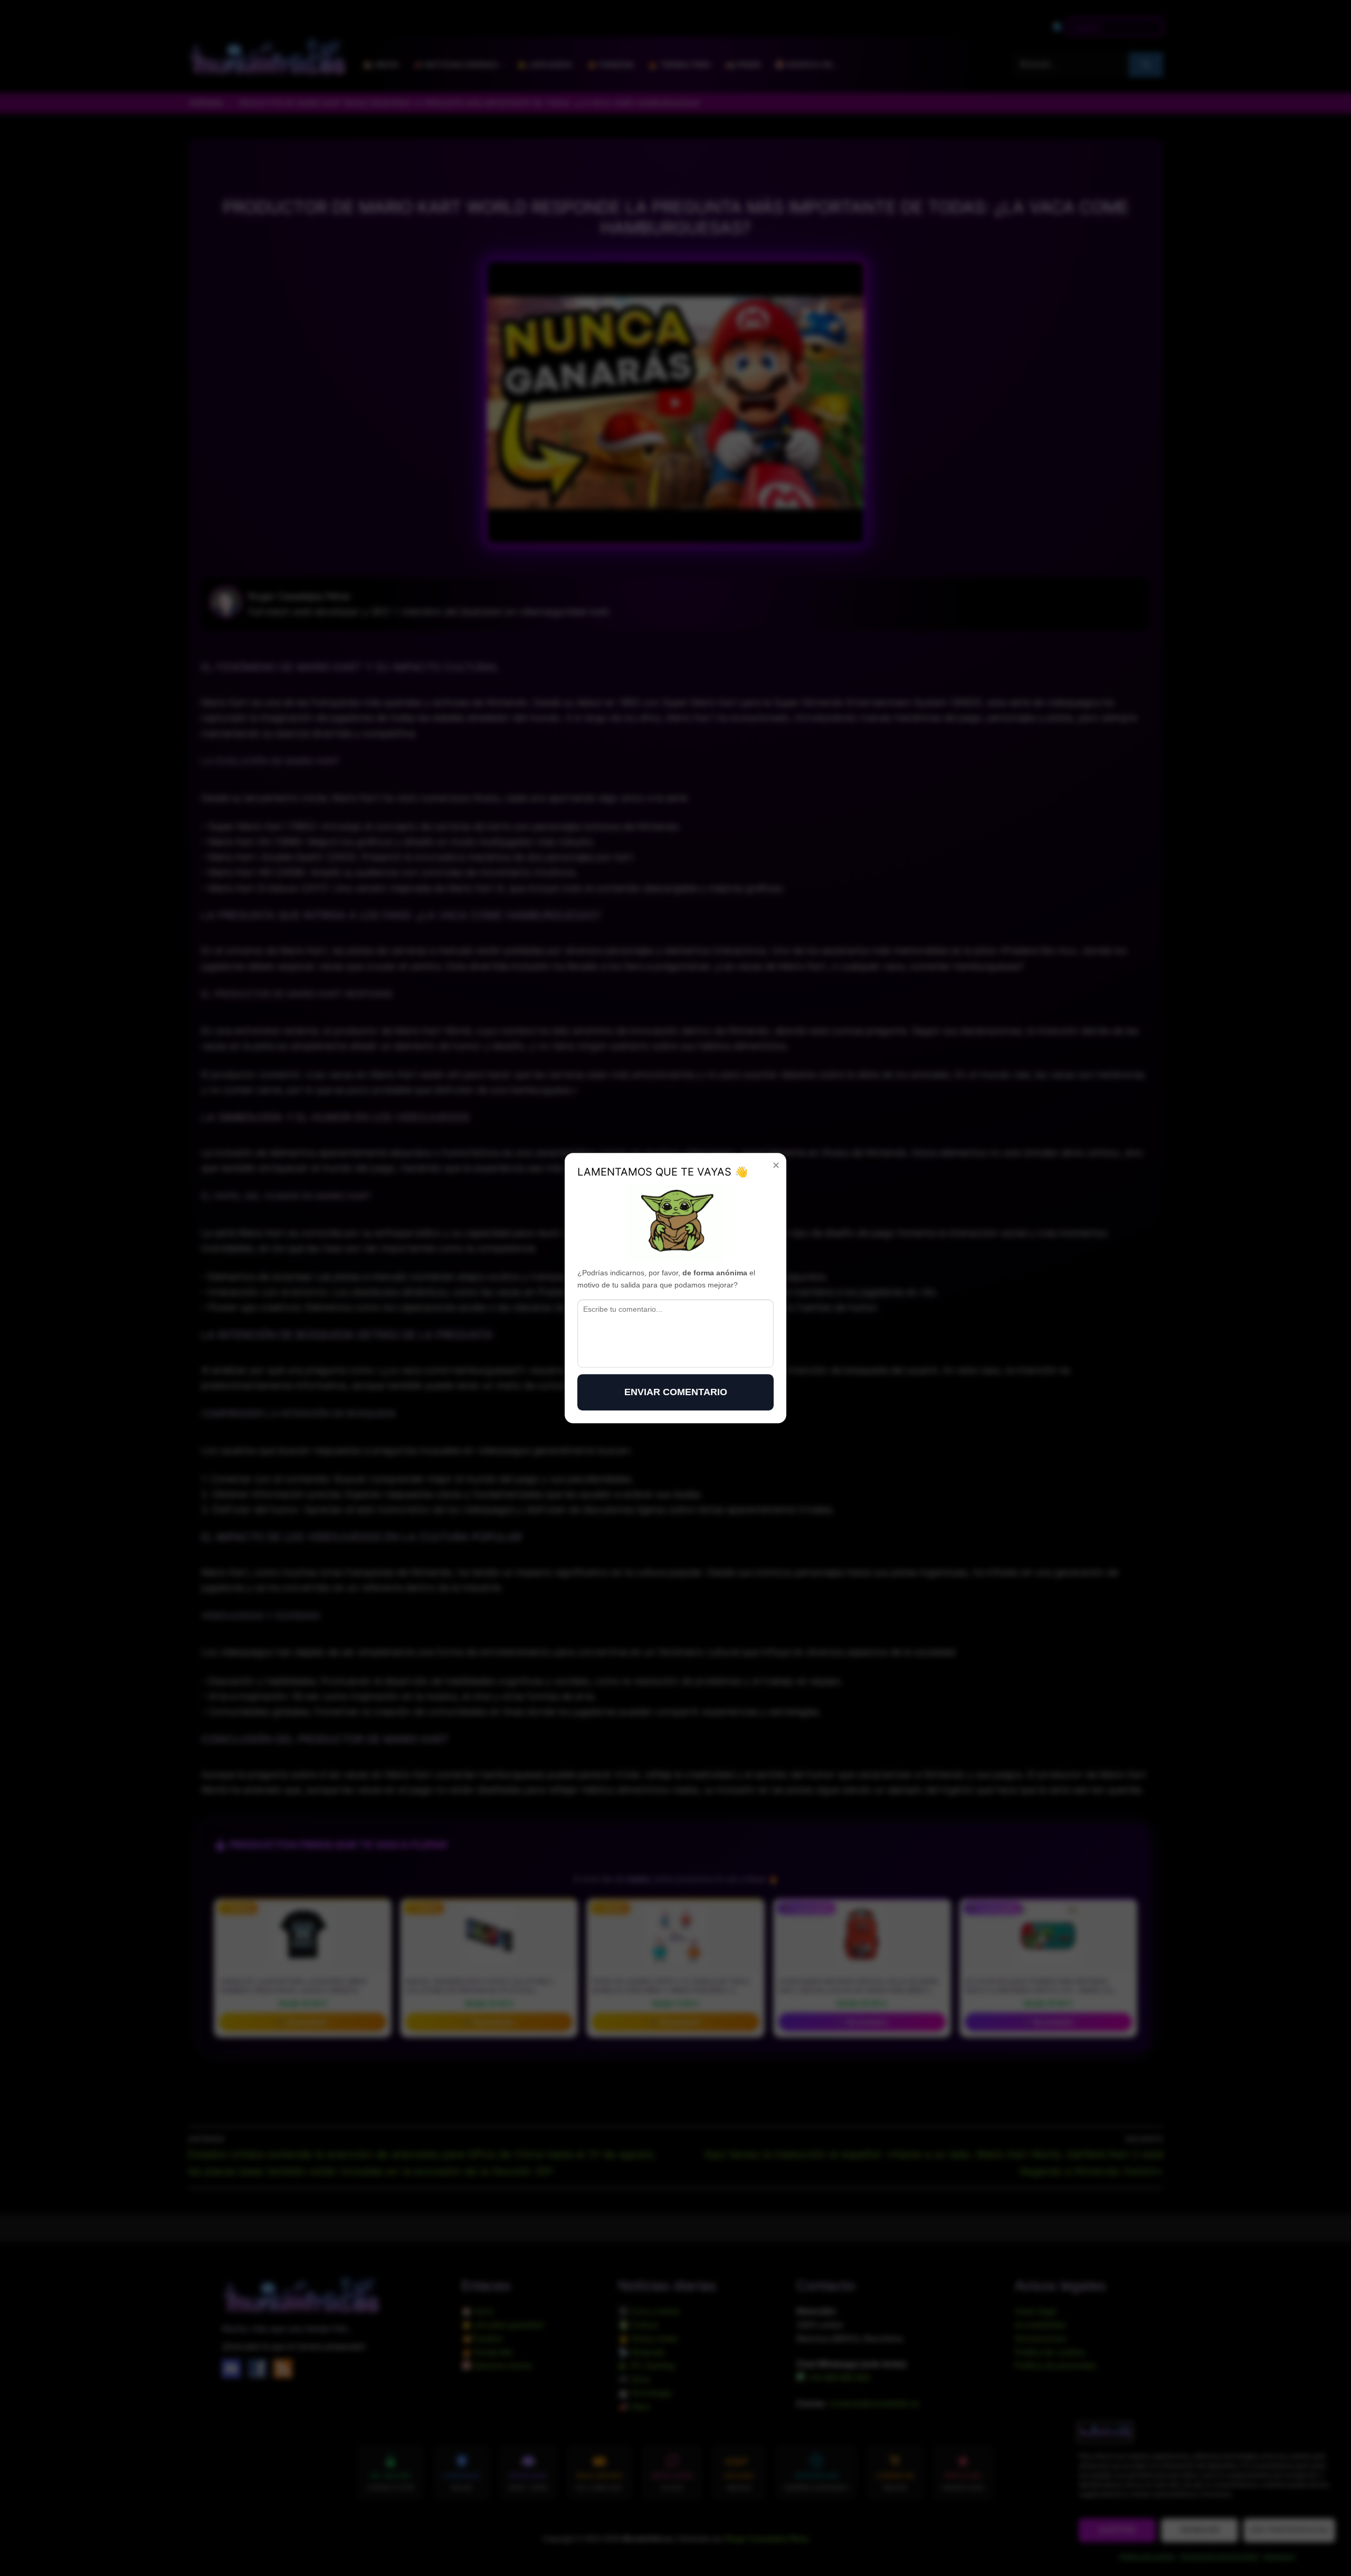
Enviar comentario (676, 1392)
